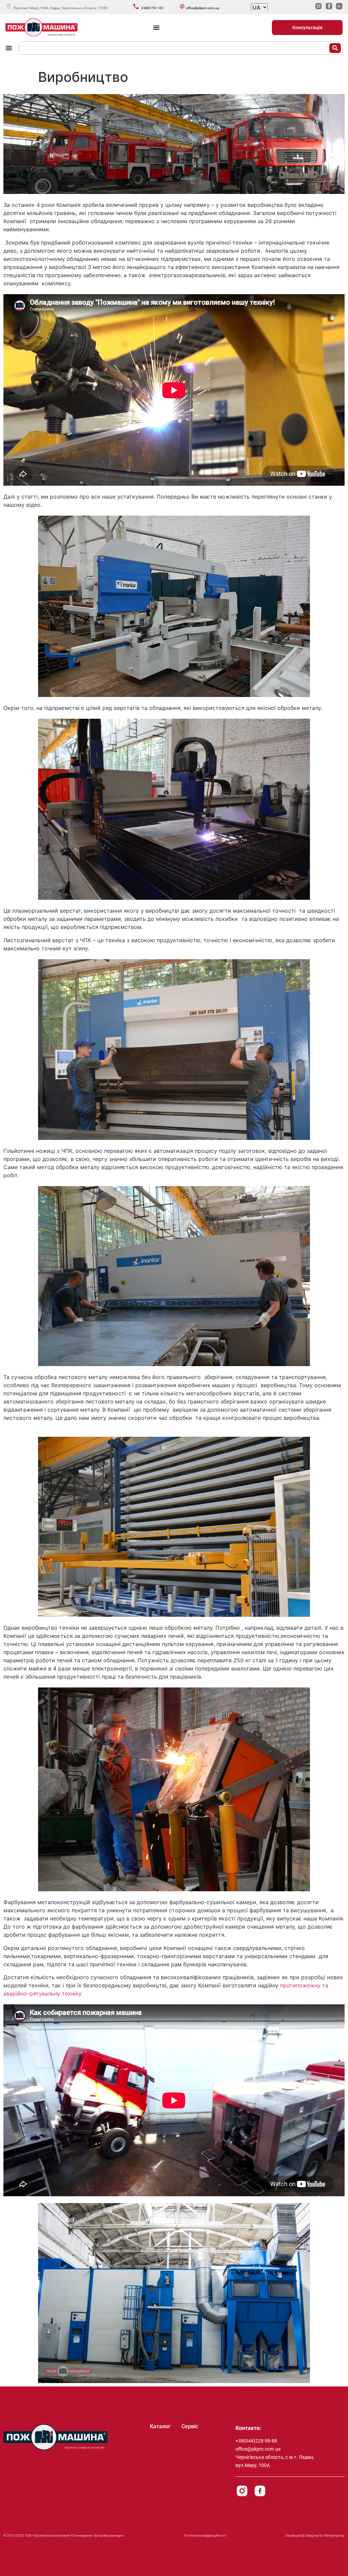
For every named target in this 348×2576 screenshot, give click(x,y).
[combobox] (175, 48)
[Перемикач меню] (156, 28)
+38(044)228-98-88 (256, 2441)
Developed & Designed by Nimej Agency (315, 2535)
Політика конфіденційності (205, 2535)
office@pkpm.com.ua (258, 2449)
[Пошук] (335, 48)
